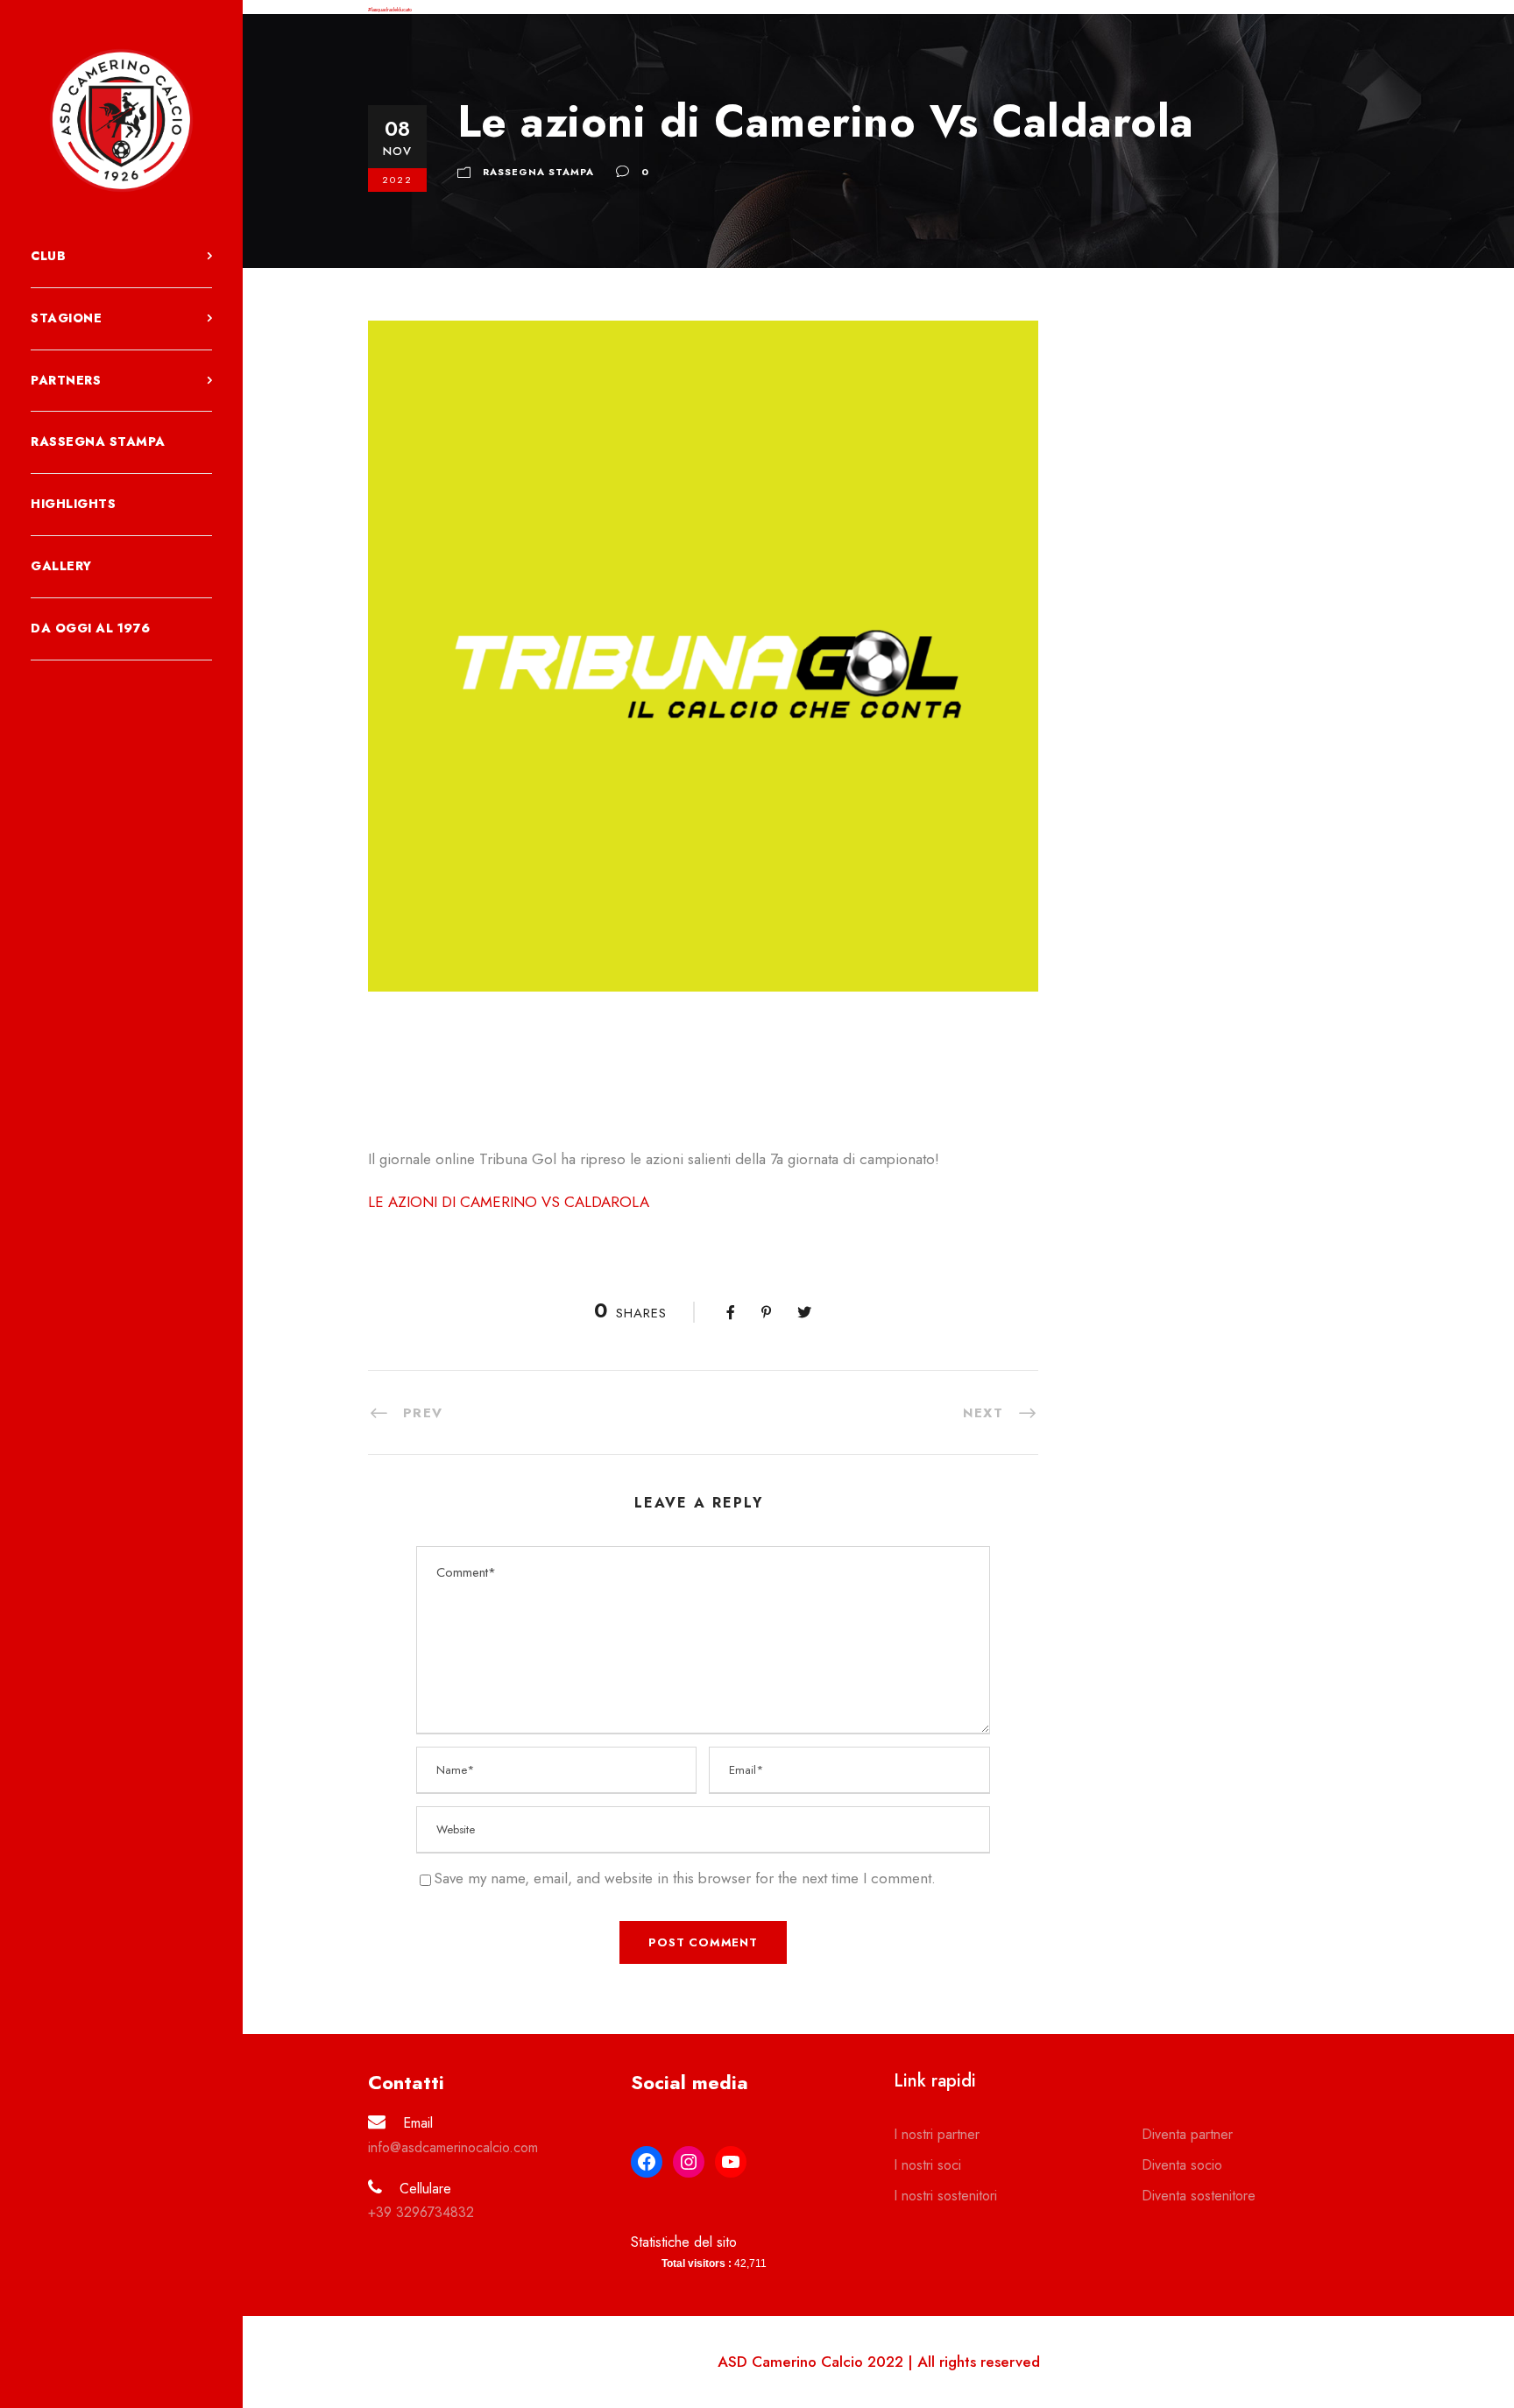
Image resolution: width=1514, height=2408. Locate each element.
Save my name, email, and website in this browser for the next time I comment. (685, 1878)
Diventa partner (1187, 2134)
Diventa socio (1182, 2165)
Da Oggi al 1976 (91, 628)
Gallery (61, 566)
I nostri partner (937, 2134)
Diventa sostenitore (1199, 2196)
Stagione (66, 318)
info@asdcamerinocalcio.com (453, 2147)
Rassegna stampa (98, 441)
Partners (66, 380)
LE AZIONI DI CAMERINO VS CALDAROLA (509, 1202)
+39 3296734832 (421, 2212)
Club (48, 256)
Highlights (73, 504)
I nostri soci (927, 2165)
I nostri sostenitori (945, 2196)
